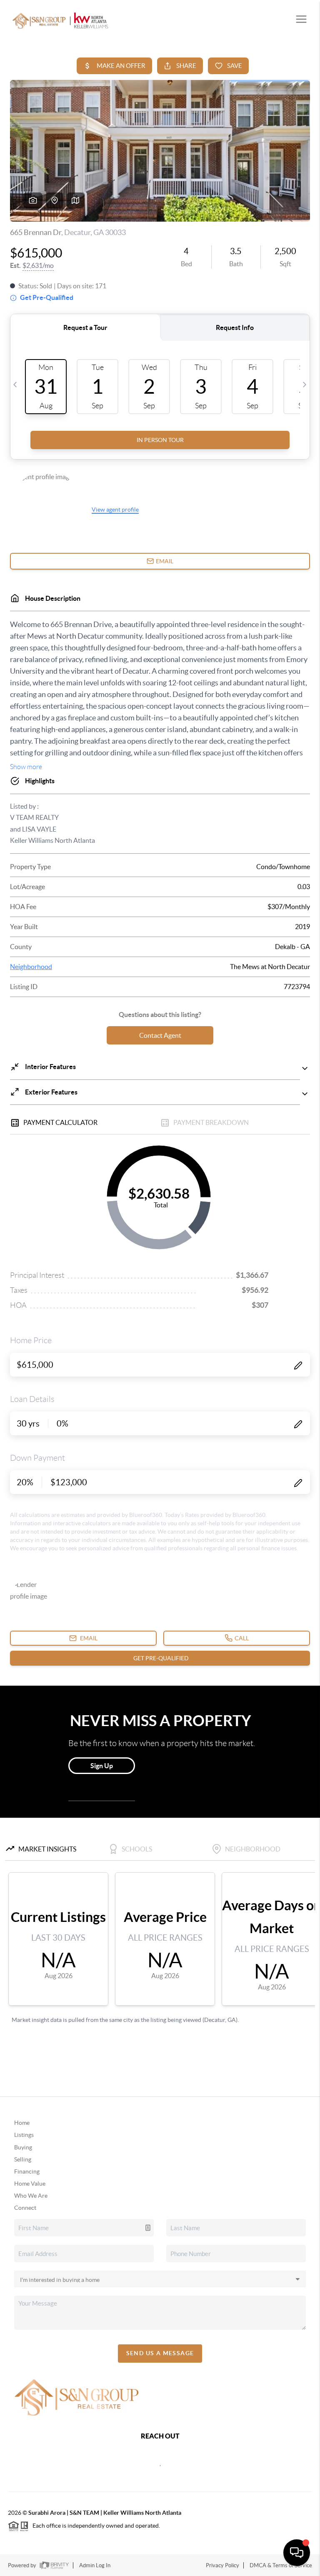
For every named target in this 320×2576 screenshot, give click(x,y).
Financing (27, 2171)
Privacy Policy (222, 2565)
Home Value (30, 2184)
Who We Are (31, 2196)
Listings (24, 2135)
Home (22, 2123)
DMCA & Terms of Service (281, 2565)
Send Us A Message (160, 2353)
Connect (25, 2208)
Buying (23, 2147)
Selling (23, 2159)
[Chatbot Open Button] (297, 2553)
